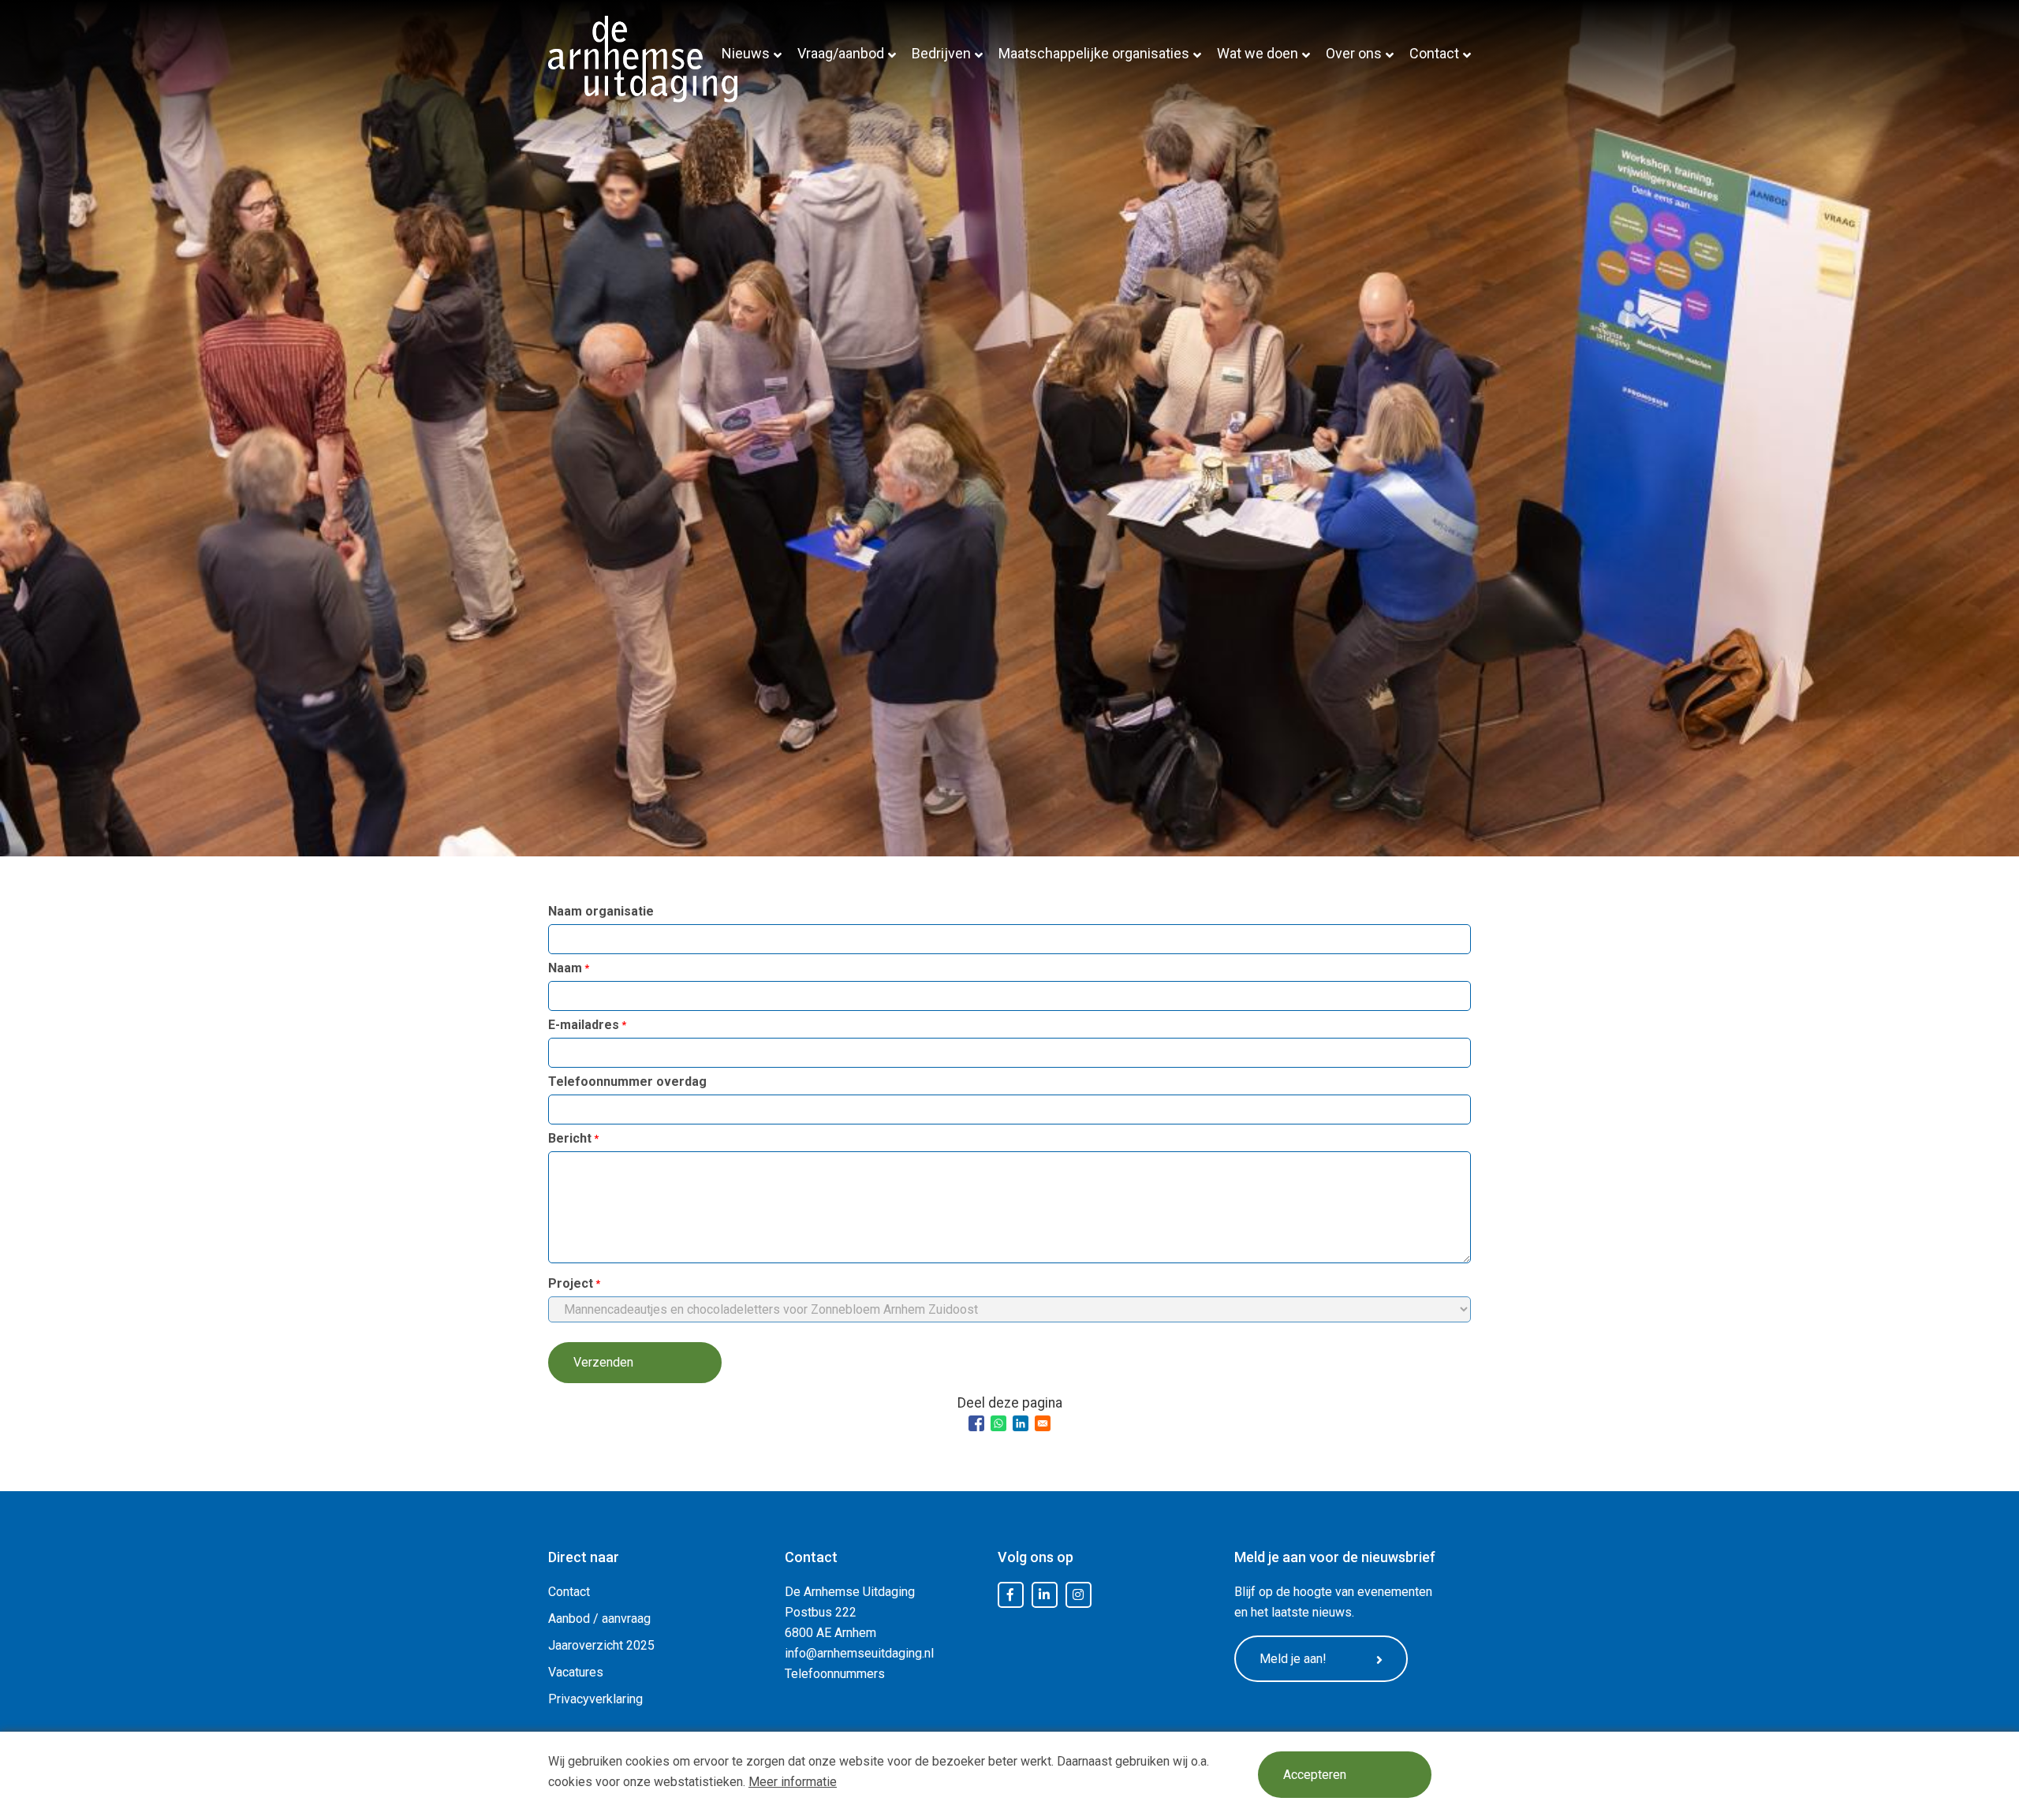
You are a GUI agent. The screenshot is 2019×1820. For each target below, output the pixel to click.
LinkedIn (1044, 1595)
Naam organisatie (601, 911)
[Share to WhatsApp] (998, 1423)
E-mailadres (584, 1025)
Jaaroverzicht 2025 (601, 1645)
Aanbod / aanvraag (599, 1619)
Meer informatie (793, 1782)
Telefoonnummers (835, 1674)
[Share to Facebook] (976, 1423)
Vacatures (576, 1672)
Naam (565, 968)
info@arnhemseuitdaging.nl (859, 1653)
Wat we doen (1258, 53)
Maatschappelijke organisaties (1094, 53)
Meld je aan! (1293, 1659)
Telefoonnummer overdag (627, 1082)
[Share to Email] (1043, 1423)
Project (571, 1283)
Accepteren (1315, 1775)
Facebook (1010, 1595)
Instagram (1078, 1595)
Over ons (1354, 53)
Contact (1434, 53)
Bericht (570, 1138)
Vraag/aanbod (841, 53)
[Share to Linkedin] (1021, 1423)
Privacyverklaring (595, 1699)
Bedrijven (941, 53)
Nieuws (746, 53)
